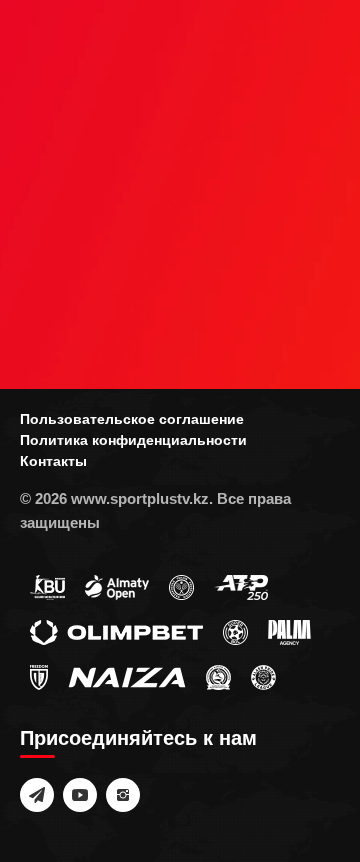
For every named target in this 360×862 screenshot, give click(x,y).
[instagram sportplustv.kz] (123, 795)
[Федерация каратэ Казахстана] (218, 677)
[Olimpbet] (116, 632)
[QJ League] (39, 677)
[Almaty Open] (117, 587)
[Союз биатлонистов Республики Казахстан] (47, 587)
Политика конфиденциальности (133, 440)
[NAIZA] (127, 677)
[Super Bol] (235, 632)
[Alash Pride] (263, 677)
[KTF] (181, 587)
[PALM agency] (289, 632)
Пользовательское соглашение (132, 419)
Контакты (53, 461)
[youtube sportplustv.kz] (80, 795)
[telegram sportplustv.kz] (37, 795)
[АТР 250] (241, 587)
